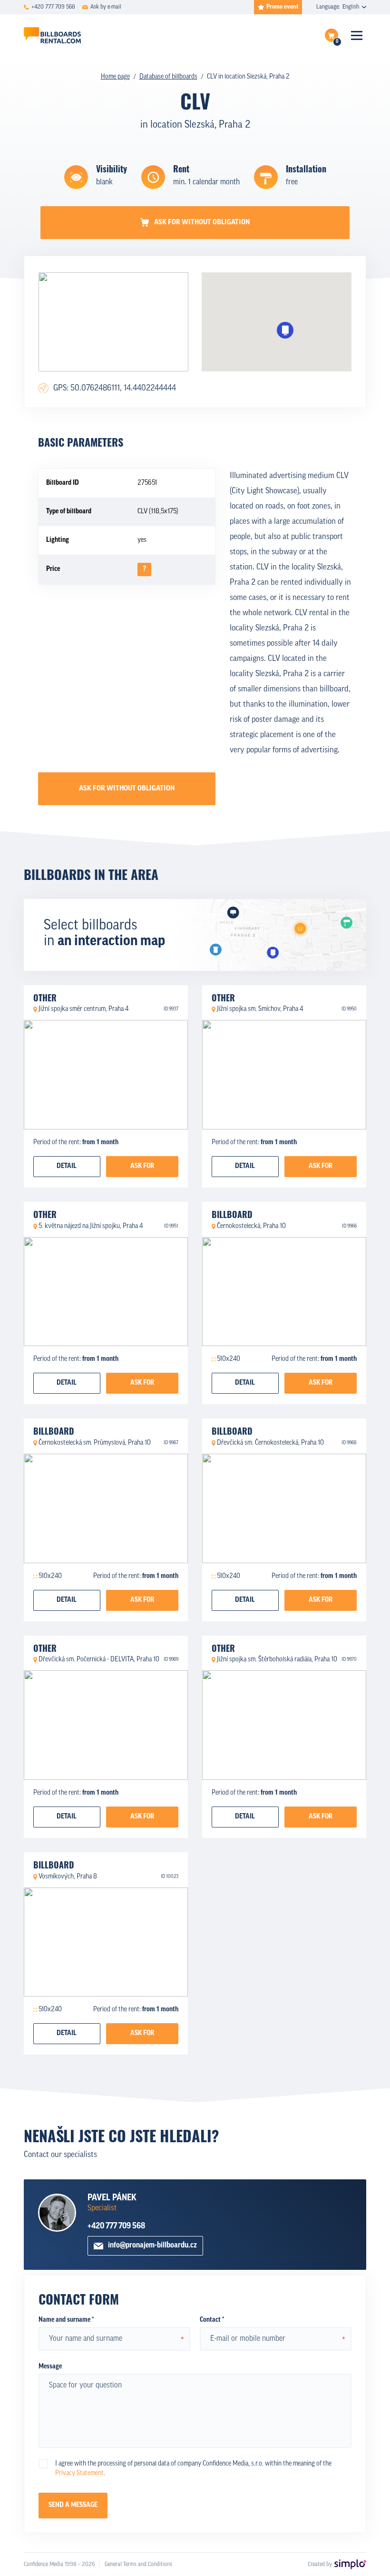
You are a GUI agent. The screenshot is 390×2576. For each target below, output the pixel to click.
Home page (115, 77)
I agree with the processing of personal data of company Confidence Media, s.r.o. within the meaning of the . (193, 2469)
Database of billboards (168, 77)
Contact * (212, 2320)
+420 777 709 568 (116, 2226)
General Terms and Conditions (138, 2565)
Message (50, 2367)
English (351, 7)
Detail (67, 1166)
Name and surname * (66, 2320)
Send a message (73, 2505)
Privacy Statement (79, 2473)
